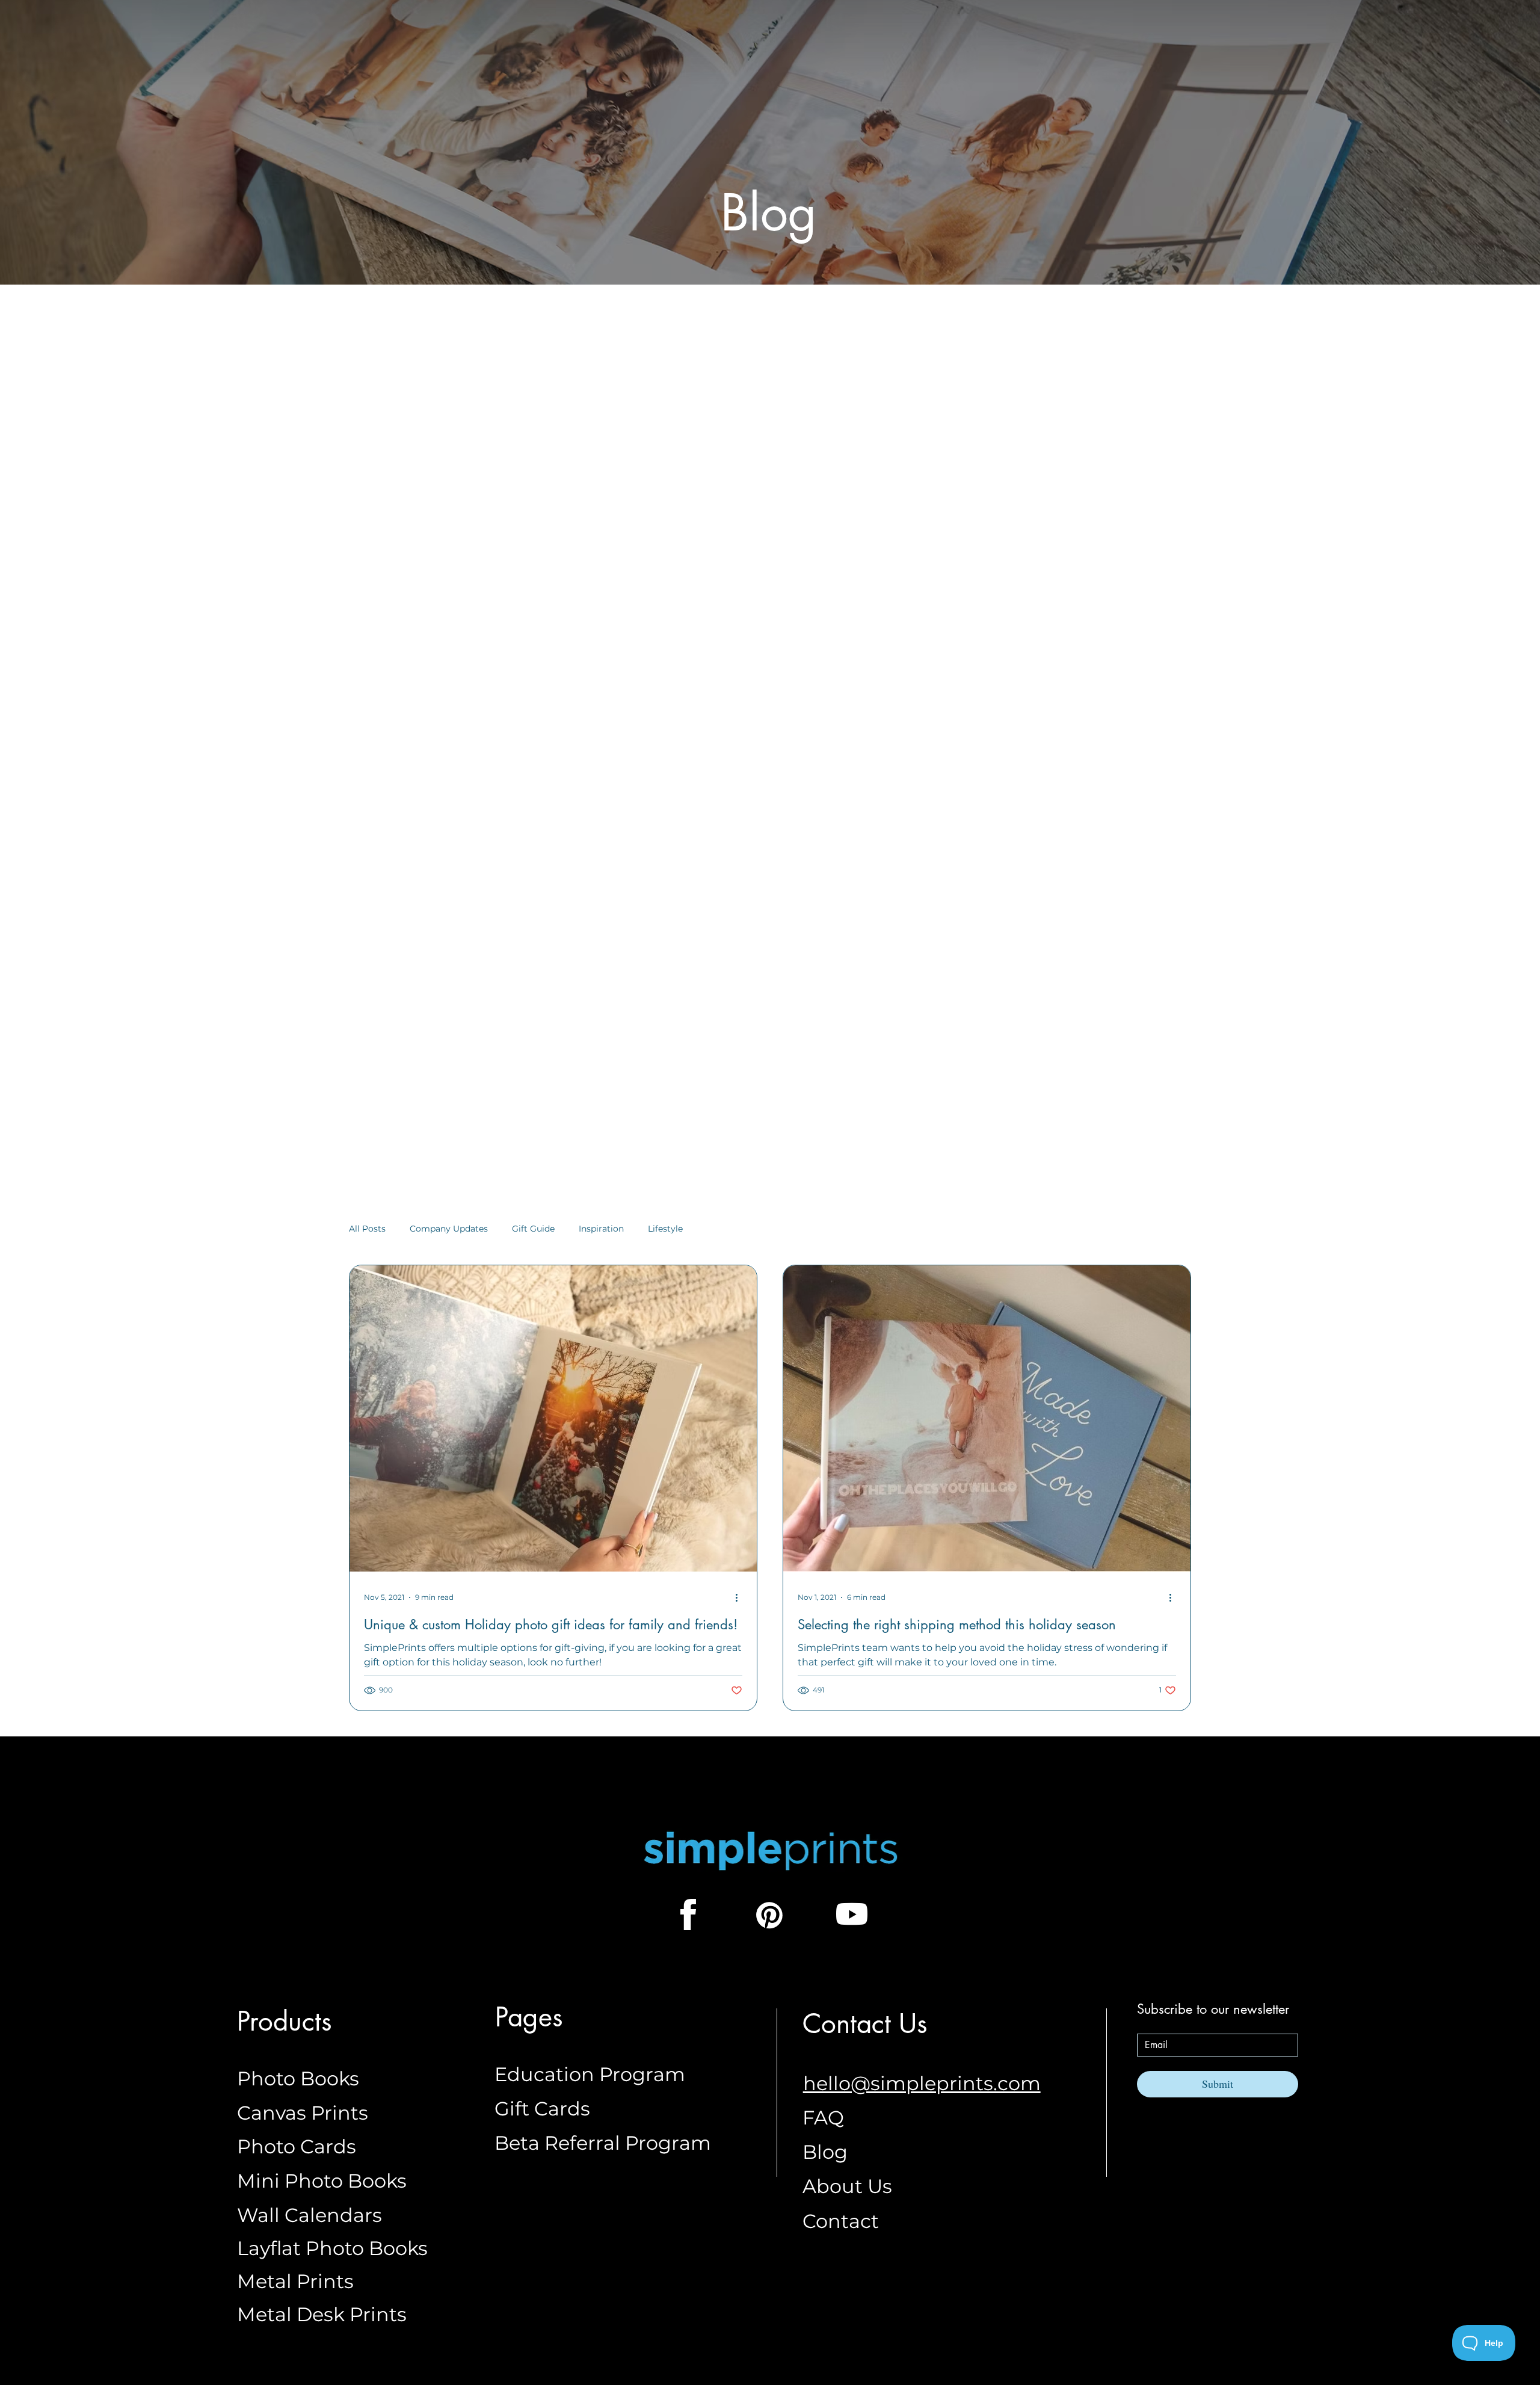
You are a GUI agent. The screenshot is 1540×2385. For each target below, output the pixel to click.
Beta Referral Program (603, 2143)
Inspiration (601, 1229)
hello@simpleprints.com (922, 2083)
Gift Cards (542, 2109)
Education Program (590, 2074)
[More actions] (741, 1598)
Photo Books (298, 2078)
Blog (825, 2152)
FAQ (823, 2118)
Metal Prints (295, 2281)
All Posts (367, 1229)
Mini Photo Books (322, 2181)
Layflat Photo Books (332, 2248)
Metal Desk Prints (322, 2314)
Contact (841, 2221)
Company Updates (449, 1229)
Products (285, 2021)
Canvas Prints (303, 2113)
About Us (847, 2186)
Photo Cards (297, 2146)
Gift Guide (533, 1229)
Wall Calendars (310, 2215)
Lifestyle (665, 1229)
